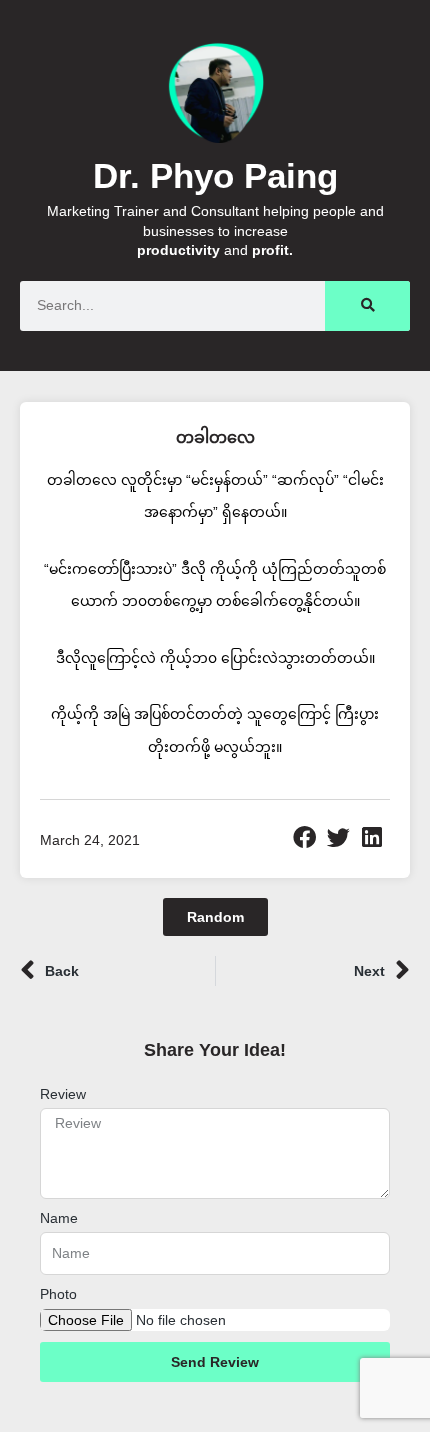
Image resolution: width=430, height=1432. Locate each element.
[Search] (367, 306)
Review (63, 1094)
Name (59, 1218)
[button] (305, 838)
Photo (58, 1294)
